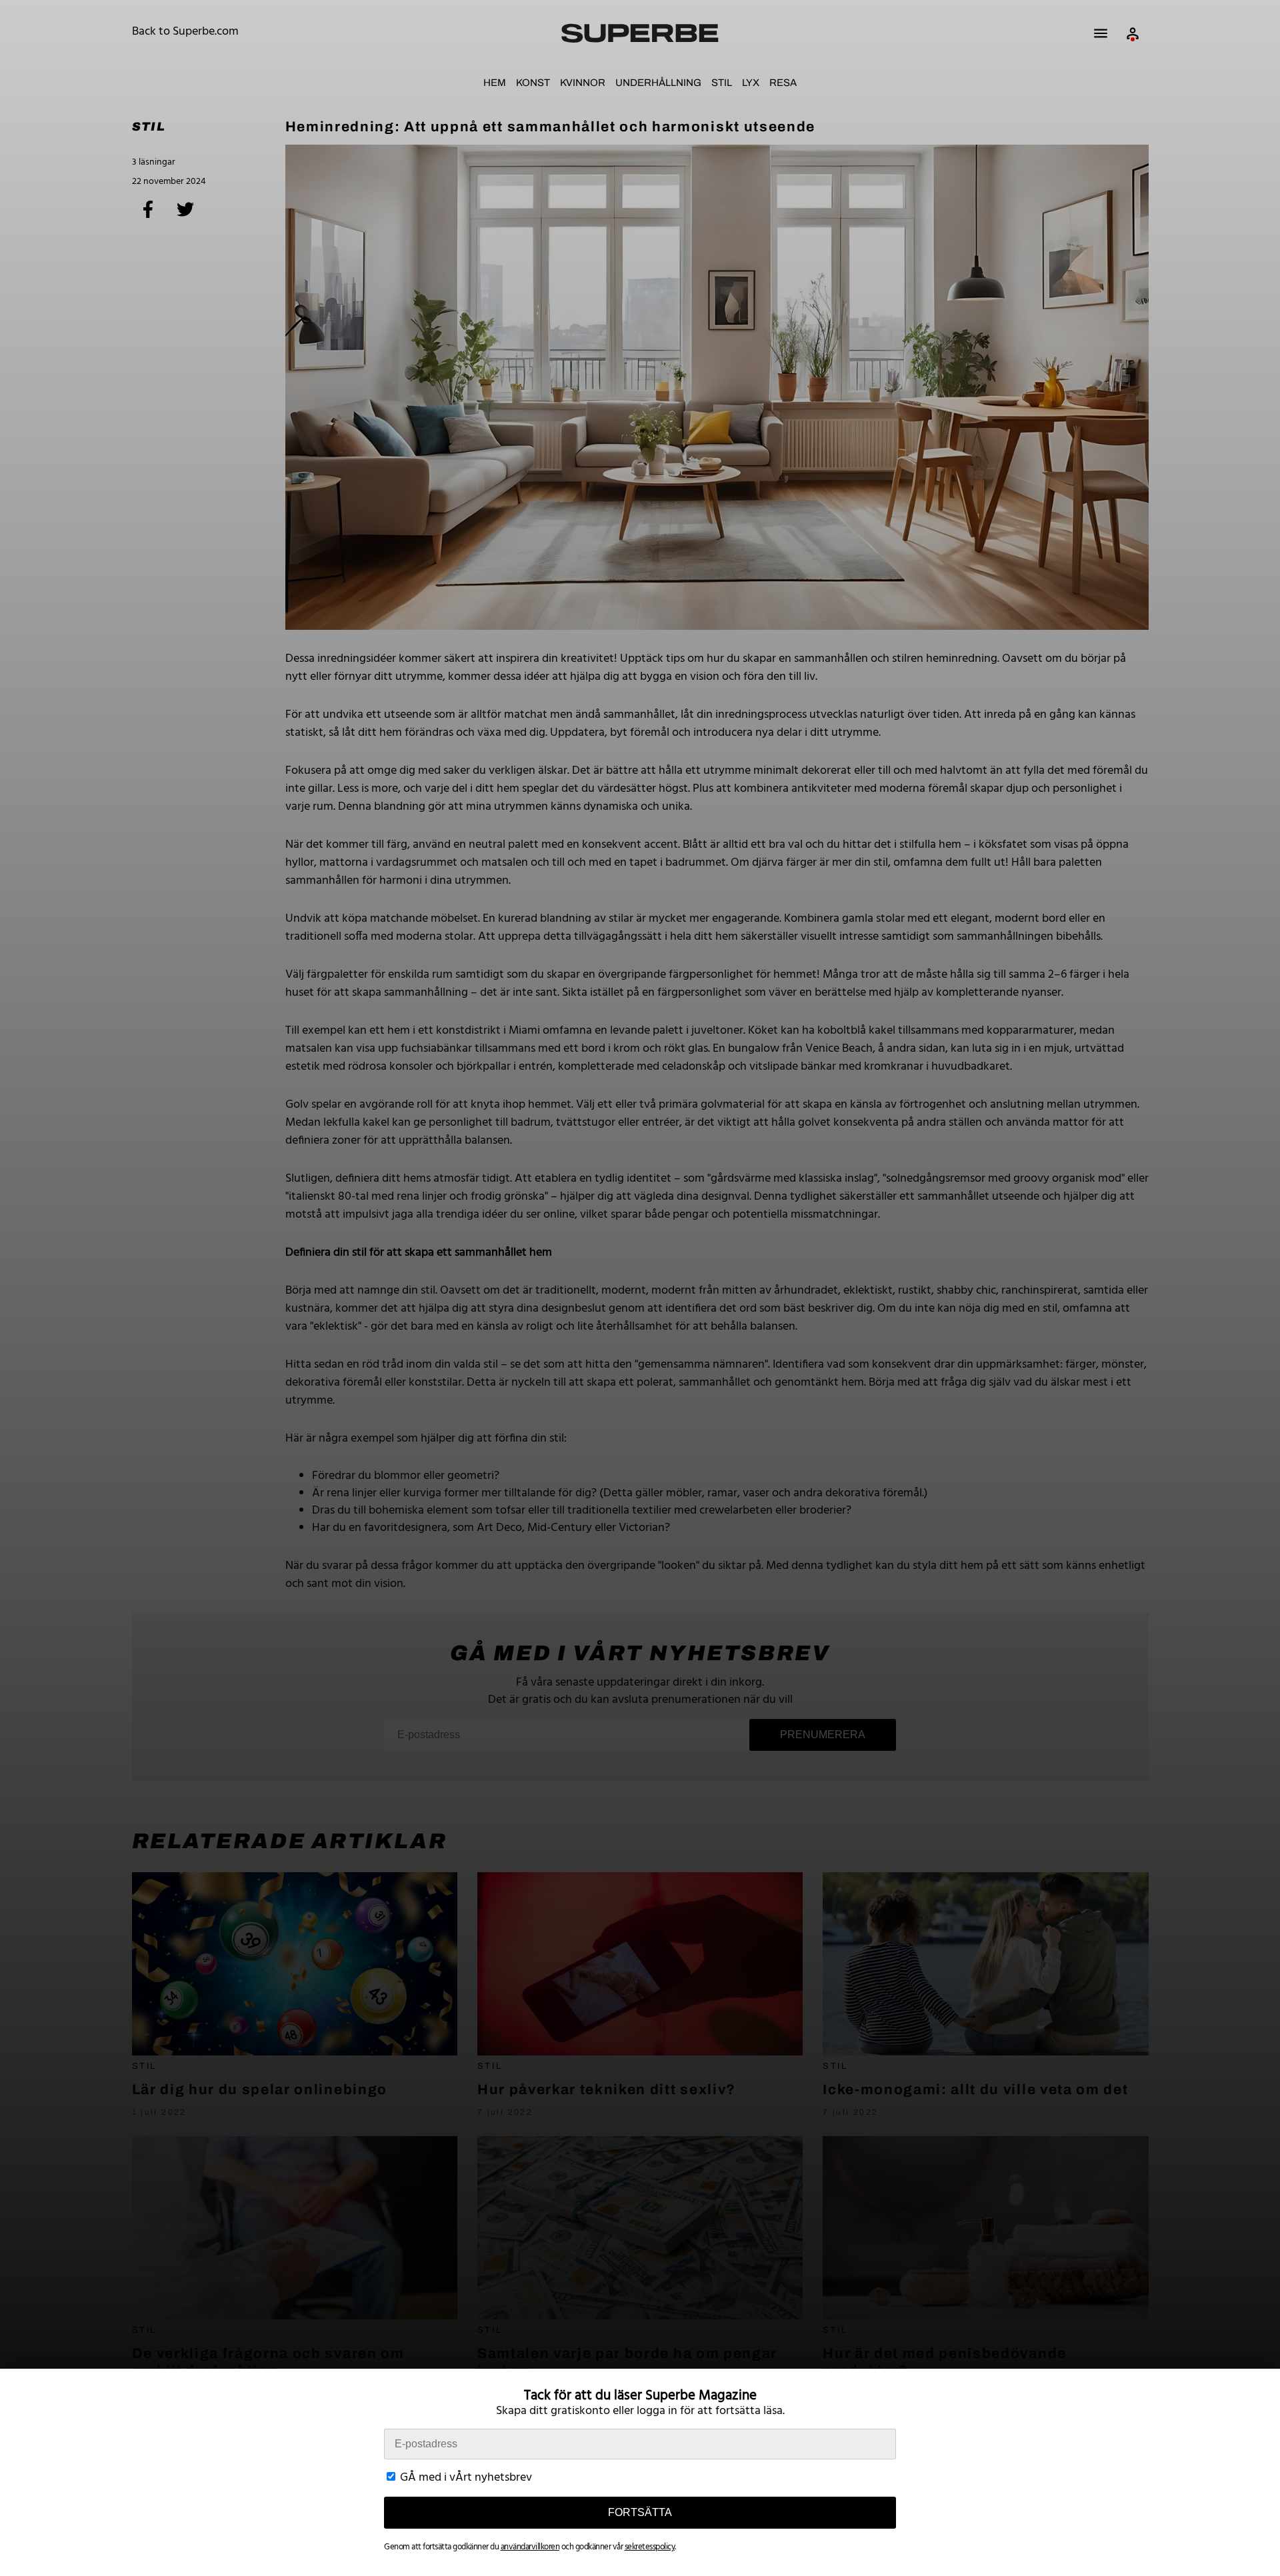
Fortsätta (640, 2512)
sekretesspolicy (650, 2547)
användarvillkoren (530, 2547)
